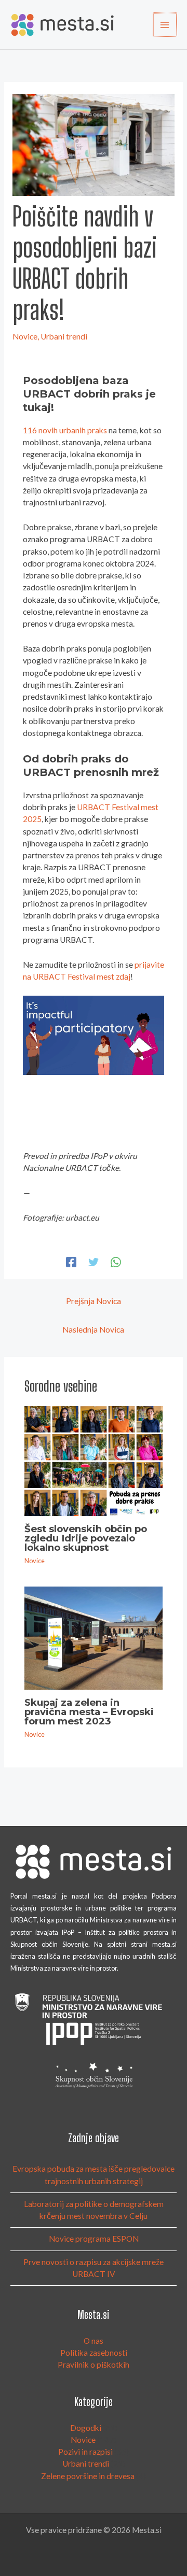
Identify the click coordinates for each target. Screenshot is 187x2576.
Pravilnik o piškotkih (94, 2365)
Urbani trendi (64, 336)
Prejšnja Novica (94, 1301)
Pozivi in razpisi (85, 2452)
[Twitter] (94, 1262)
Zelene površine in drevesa (88, 2476)
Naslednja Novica (93, 1329)
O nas (94, 2341)
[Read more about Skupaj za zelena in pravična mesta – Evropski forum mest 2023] (94, 1637)
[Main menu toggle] (165, 25)
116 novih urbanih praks (65, 430)
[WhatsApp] (116, 1262)
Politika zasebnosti (94, 2353)
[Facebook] (71, 1262)
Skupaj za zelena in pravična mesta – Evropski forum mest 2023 (89, 1712)
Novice (25, 336)
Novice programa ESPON (94, 2239)
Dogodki (86, 2428)
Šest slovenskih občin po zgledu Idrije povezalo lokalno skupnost (86, 1538)
